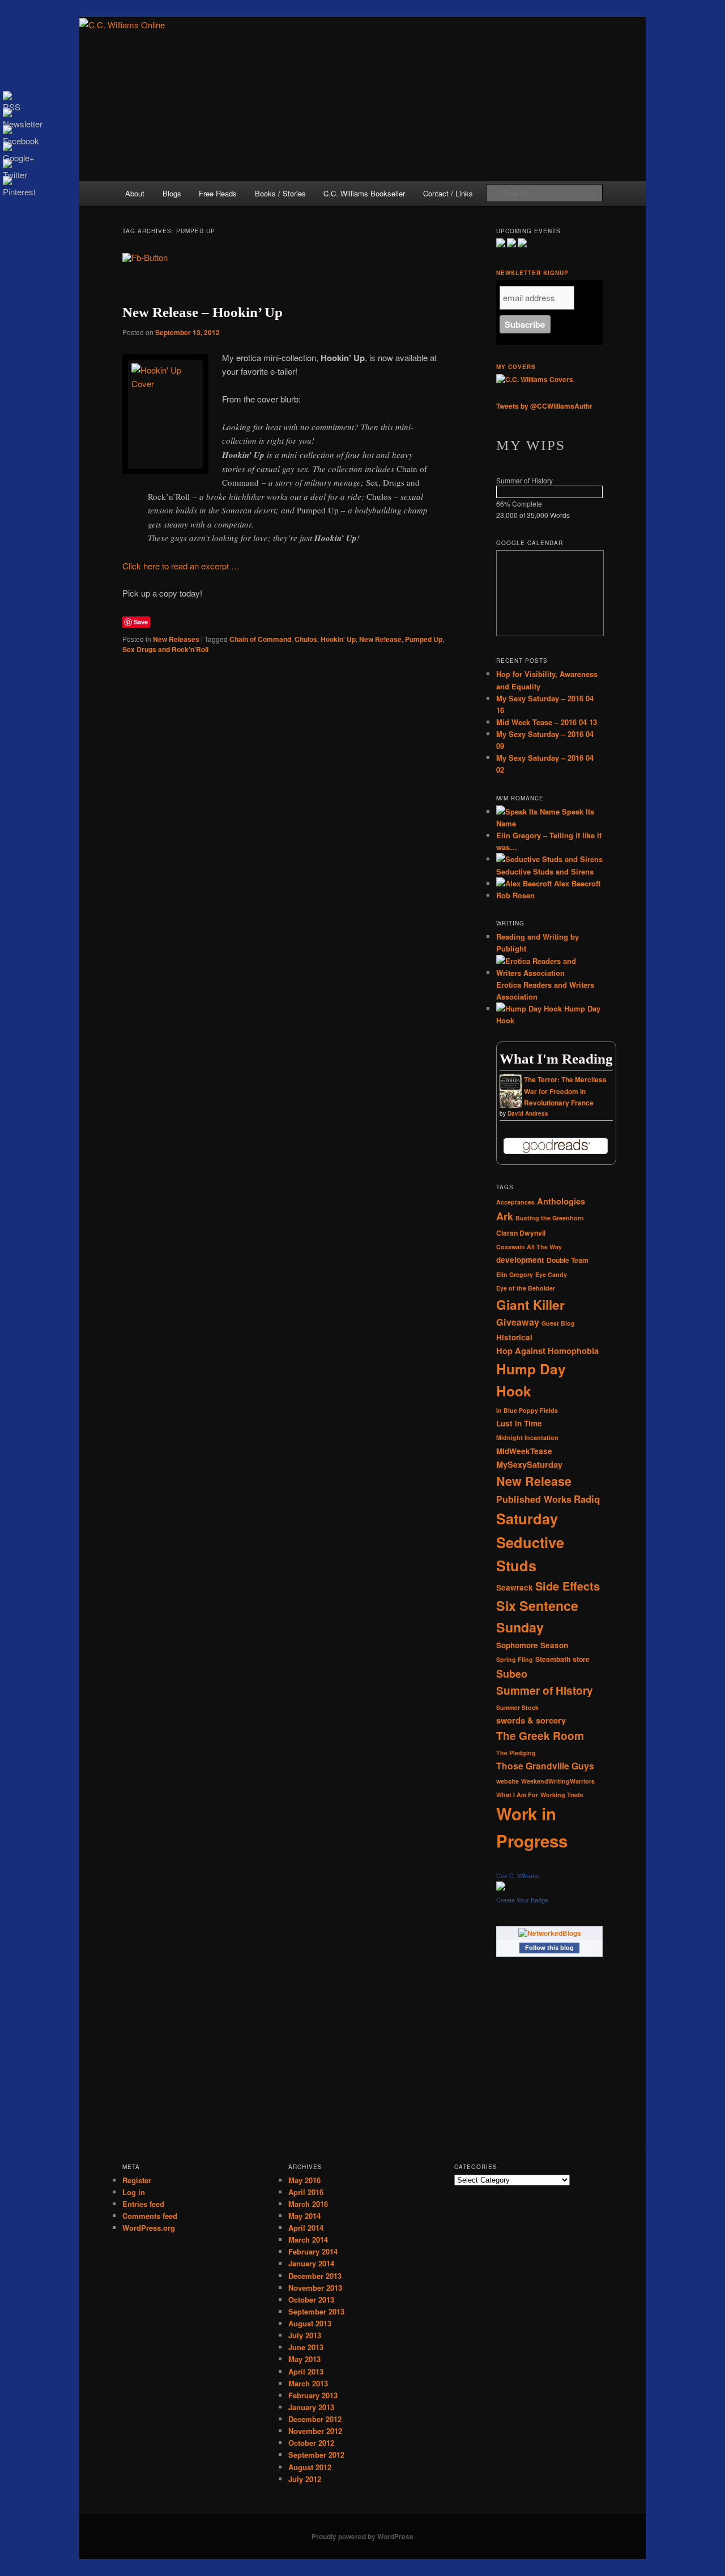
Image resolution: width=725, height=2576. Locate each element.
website (507, 1781)
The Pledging (516, 1753)
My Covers (516, 367)
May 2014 (304, 2216)
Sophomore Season (532, 1645)
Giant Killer (530, 1305)
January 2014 (311, 2263)
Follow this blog (549, 1948)
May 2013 (304, 2359)
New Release (380, 639)
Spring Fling (515, 1659)
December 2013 (315, 2276)
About (135, 193)
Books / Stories (280, 193)
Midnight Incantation (527, 1437)
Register (137, 2180)
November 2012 (315, 2431)
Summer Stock (517, 1707)
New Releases (176, 639)
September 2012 (316, 2455)
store (581, 1659)
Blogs (172, 193)
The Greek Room (540, 1736)
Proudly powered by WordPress (362, 2536)
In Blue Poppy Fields (527, 1410)
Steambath (553, 1659)
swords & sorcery (531, 1720)
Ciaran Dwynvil (521, 1233)
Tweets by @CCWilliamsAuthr (544, 406)
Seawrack (515, 1587)
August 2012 (310, 2467)
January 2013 (311, 2407)
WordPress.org (149, 2228)
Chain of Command (260, 639)
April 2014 (306, 2228)
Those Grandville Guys (545, 1766)
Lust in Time (519, 1423)
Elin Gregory (515, 1274)
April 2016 (306, 2192)
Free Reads (218, 193)
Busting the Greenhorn (550, 1218)
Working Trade (562, 1795)
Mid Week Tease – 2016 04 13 (547, 722)
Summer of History (545, 1690)
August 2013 (310, 2323)
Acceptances (515, 1202)
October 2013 (311, 2299)
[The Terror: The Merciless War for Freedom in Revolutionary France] (511, 1107)
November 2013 (315, 2288)
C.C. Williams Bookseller (364, 193)
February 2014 (313, 2251)
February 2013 (313, 2395)
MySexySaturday (529, 1464)
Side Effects (568, 1586)
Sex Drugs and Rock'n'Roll (165, 649)
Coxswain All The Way (529, 1247)
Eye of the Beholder (526, 1288)
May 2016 (304, 2180)
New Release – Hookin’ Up (202, 312)
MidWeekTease (524, 1451)
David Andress (528, 1113)
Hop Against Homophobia (547, 1351)
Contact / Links (448, 193)
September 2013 (316, 2311)
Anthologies (561, 1201)
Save (141, 622)
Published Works (534, 1499)
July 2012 (305, 2479)
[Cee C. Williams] (501, 1888)
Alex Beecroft (576, 883)
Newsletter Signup (532, 273)
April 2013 (306, 2371)
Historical (514, 1337)
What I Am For (517, 1795)
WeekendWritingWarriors (558, 1781)
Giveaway (518, 1322)
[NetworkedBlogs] (550, 1933)
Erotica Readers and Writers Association (545, 991)
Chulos (306, 639)
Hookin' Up (338, 639)
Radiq (587, 1499)
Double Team (568, 1260)
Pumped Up (424, 639)
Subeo (512, 1674)
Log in (134, 2192)
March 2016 (308, 2204)
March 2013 (308, 2383)
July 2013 (305, 2335)
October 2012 (311, 2443)
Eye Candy (551, 1274)
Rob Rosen (515, 895)
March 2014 (308, 2239)
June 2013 (306, 2347)
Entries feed (143, 2204)
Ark (505, 1216)
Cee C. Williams (518, 1876)
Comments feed (150, 2216)
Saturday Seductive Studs (530, 1542)
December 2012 (315, 2419)
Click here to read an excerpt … (181, 566)
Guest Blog (558, 1323)
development (520, 1260)
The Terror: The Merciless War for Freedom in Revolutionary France (565, 1091)
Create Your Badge (522, 1900)
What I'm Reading (556, 1059)
